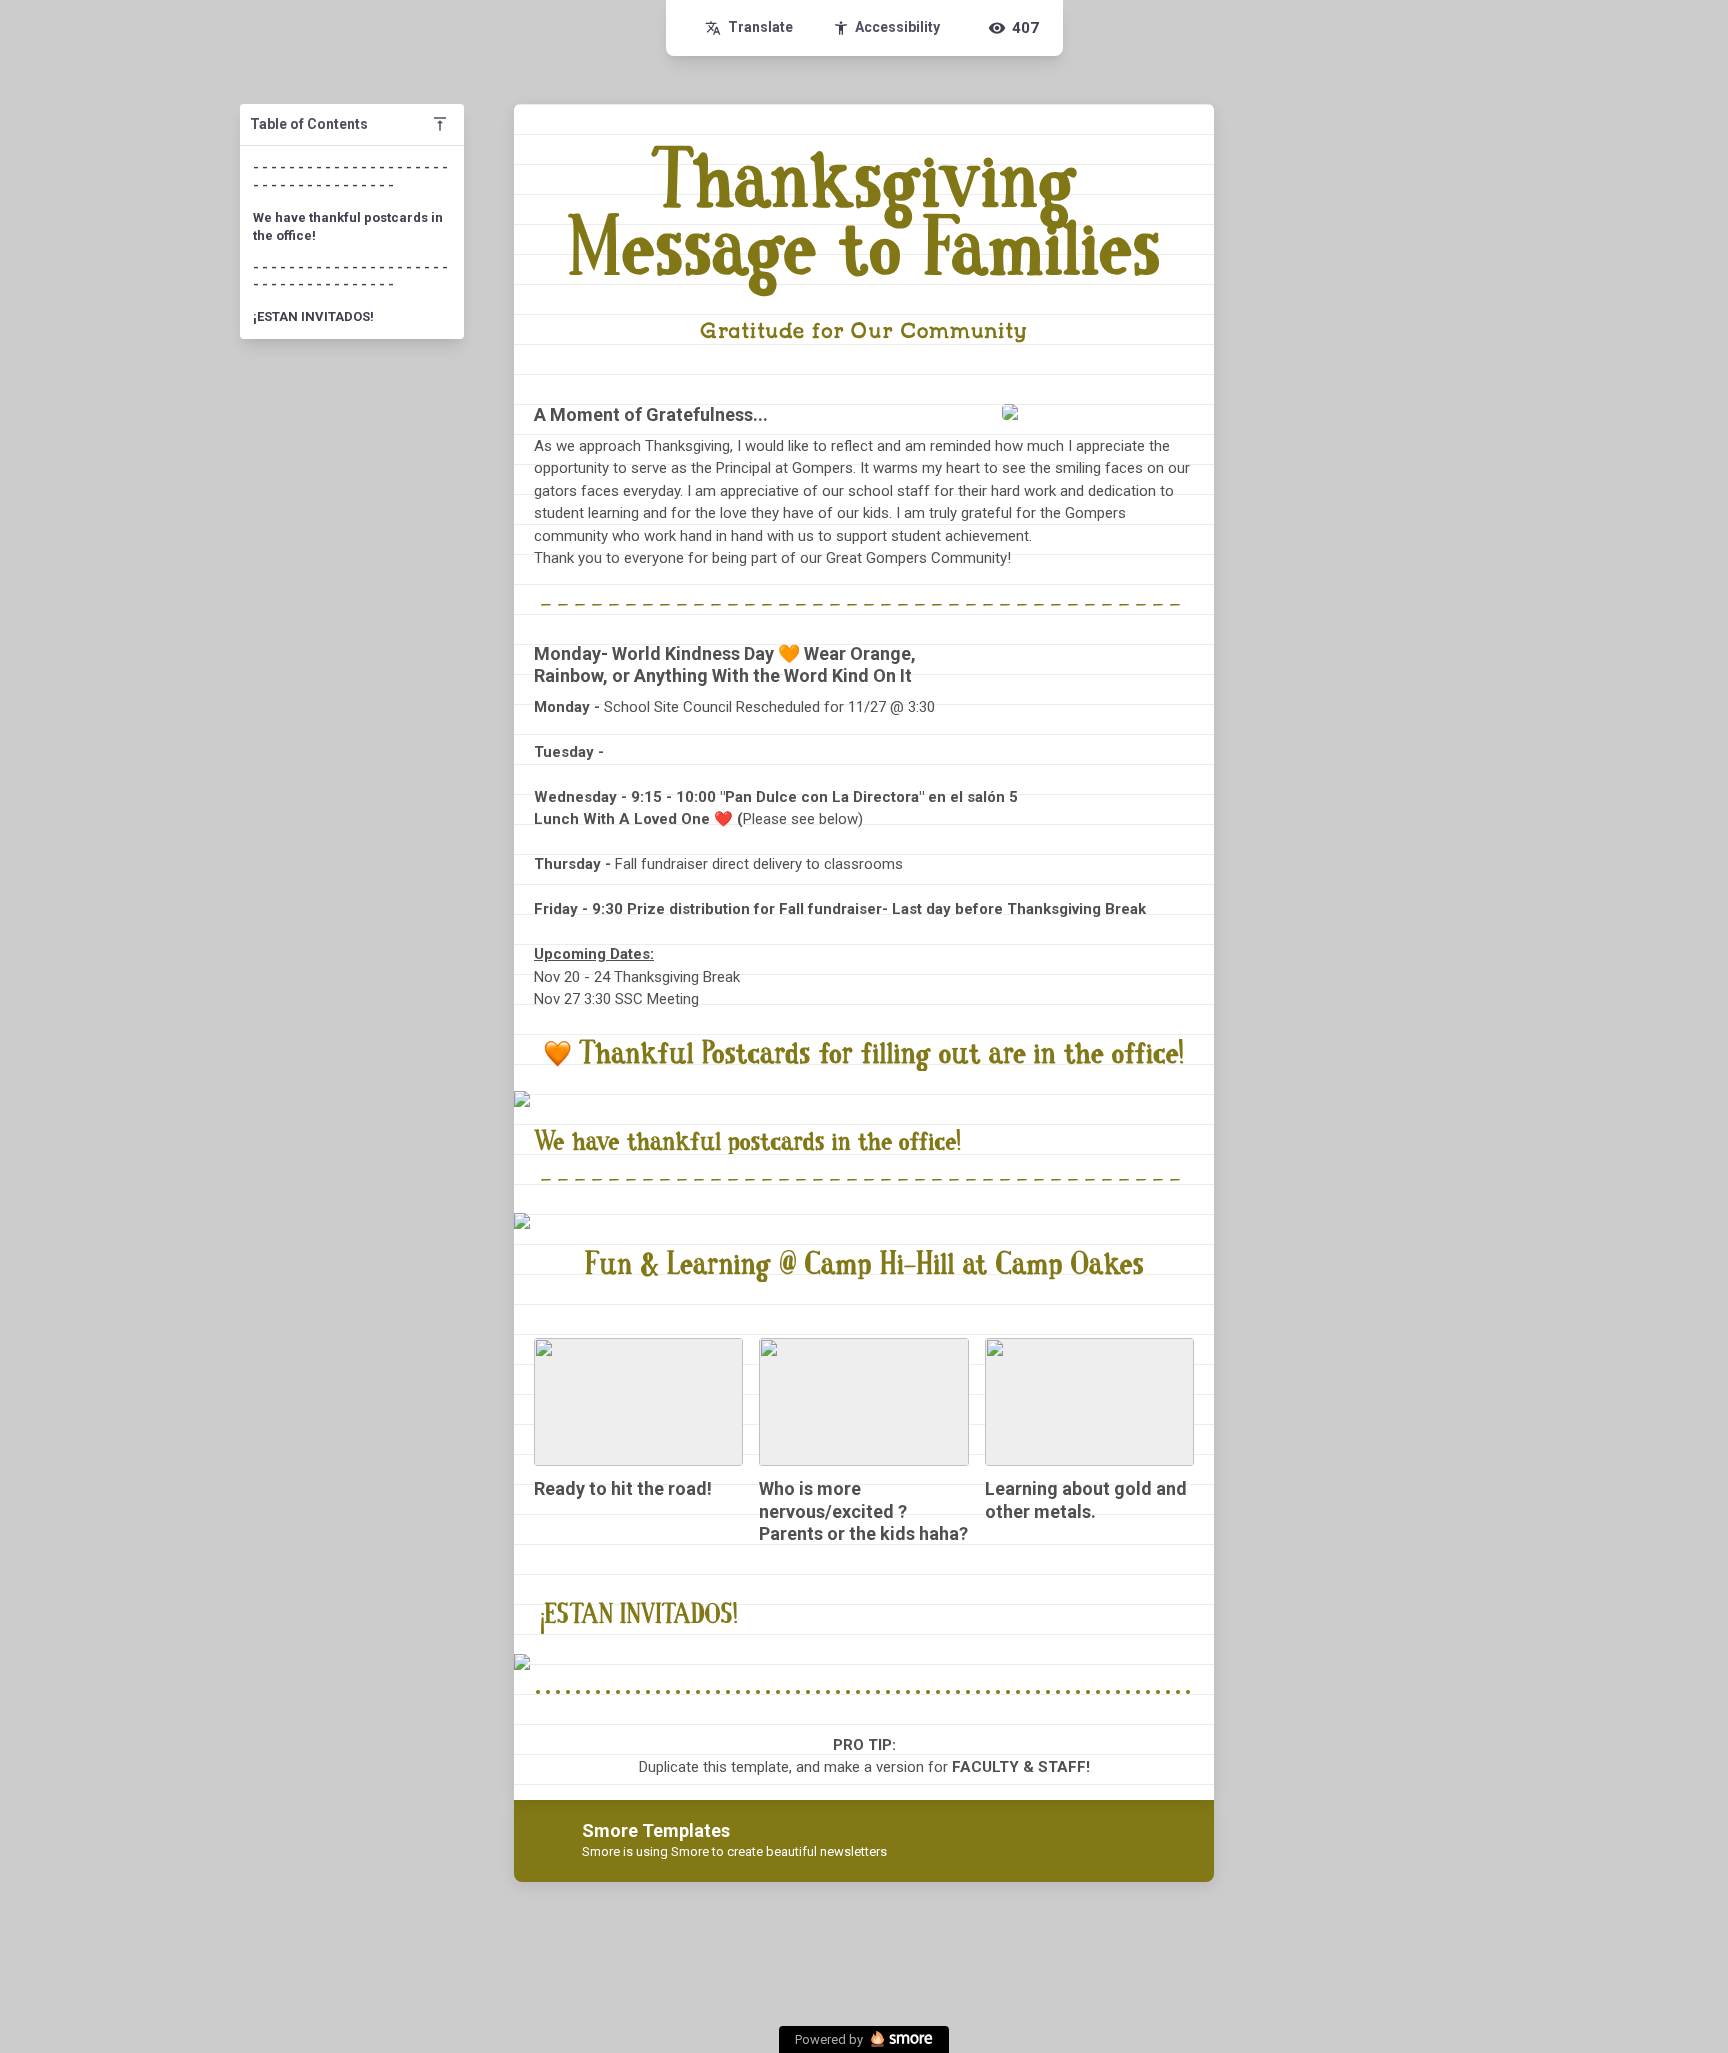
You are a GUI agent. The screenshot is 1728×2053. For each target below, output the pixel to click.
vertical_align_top (440, 124)
